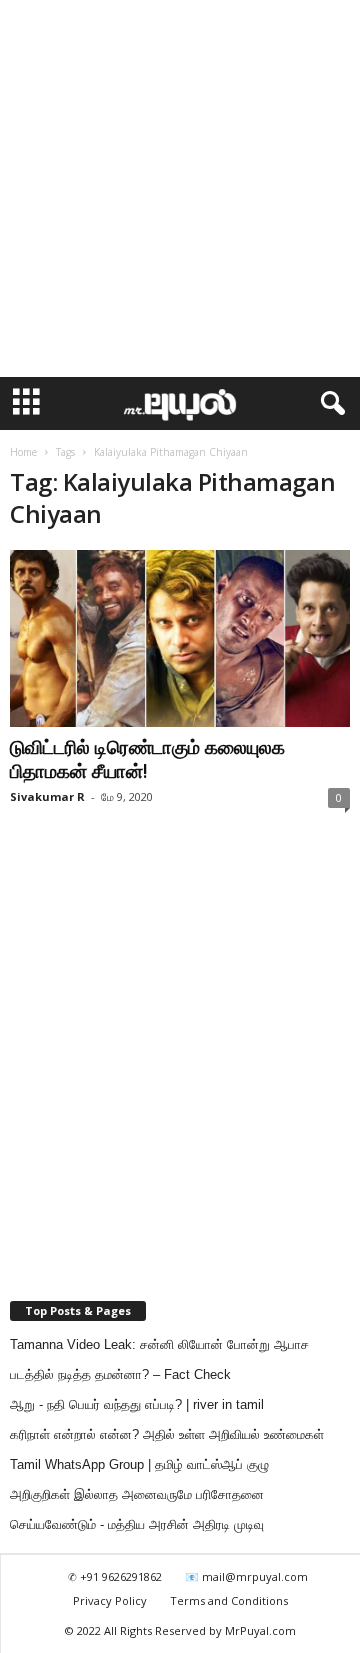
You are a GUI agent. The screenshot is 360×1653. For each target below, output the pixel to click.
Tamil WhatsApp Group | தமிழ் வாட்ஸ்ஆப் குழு (139, 1464)
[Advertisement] (180, 189)
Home (23, 452)
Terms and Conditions (229, 1600)
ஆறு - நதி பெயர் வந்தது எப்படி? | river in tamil (137, 1404)
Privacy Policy (110, 1600)
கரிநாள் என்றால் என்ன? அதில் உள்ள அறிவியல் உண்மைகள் (167, 1434)
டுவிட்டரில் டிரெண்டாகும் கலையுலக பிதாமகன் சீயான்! (147, 759)
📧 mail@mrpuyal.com (246, 1576)
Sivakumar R (47, 796)
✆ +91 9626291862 (115, 1576)
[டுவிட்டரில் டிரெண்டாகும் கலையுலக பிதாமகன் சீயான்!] (180, 638)
